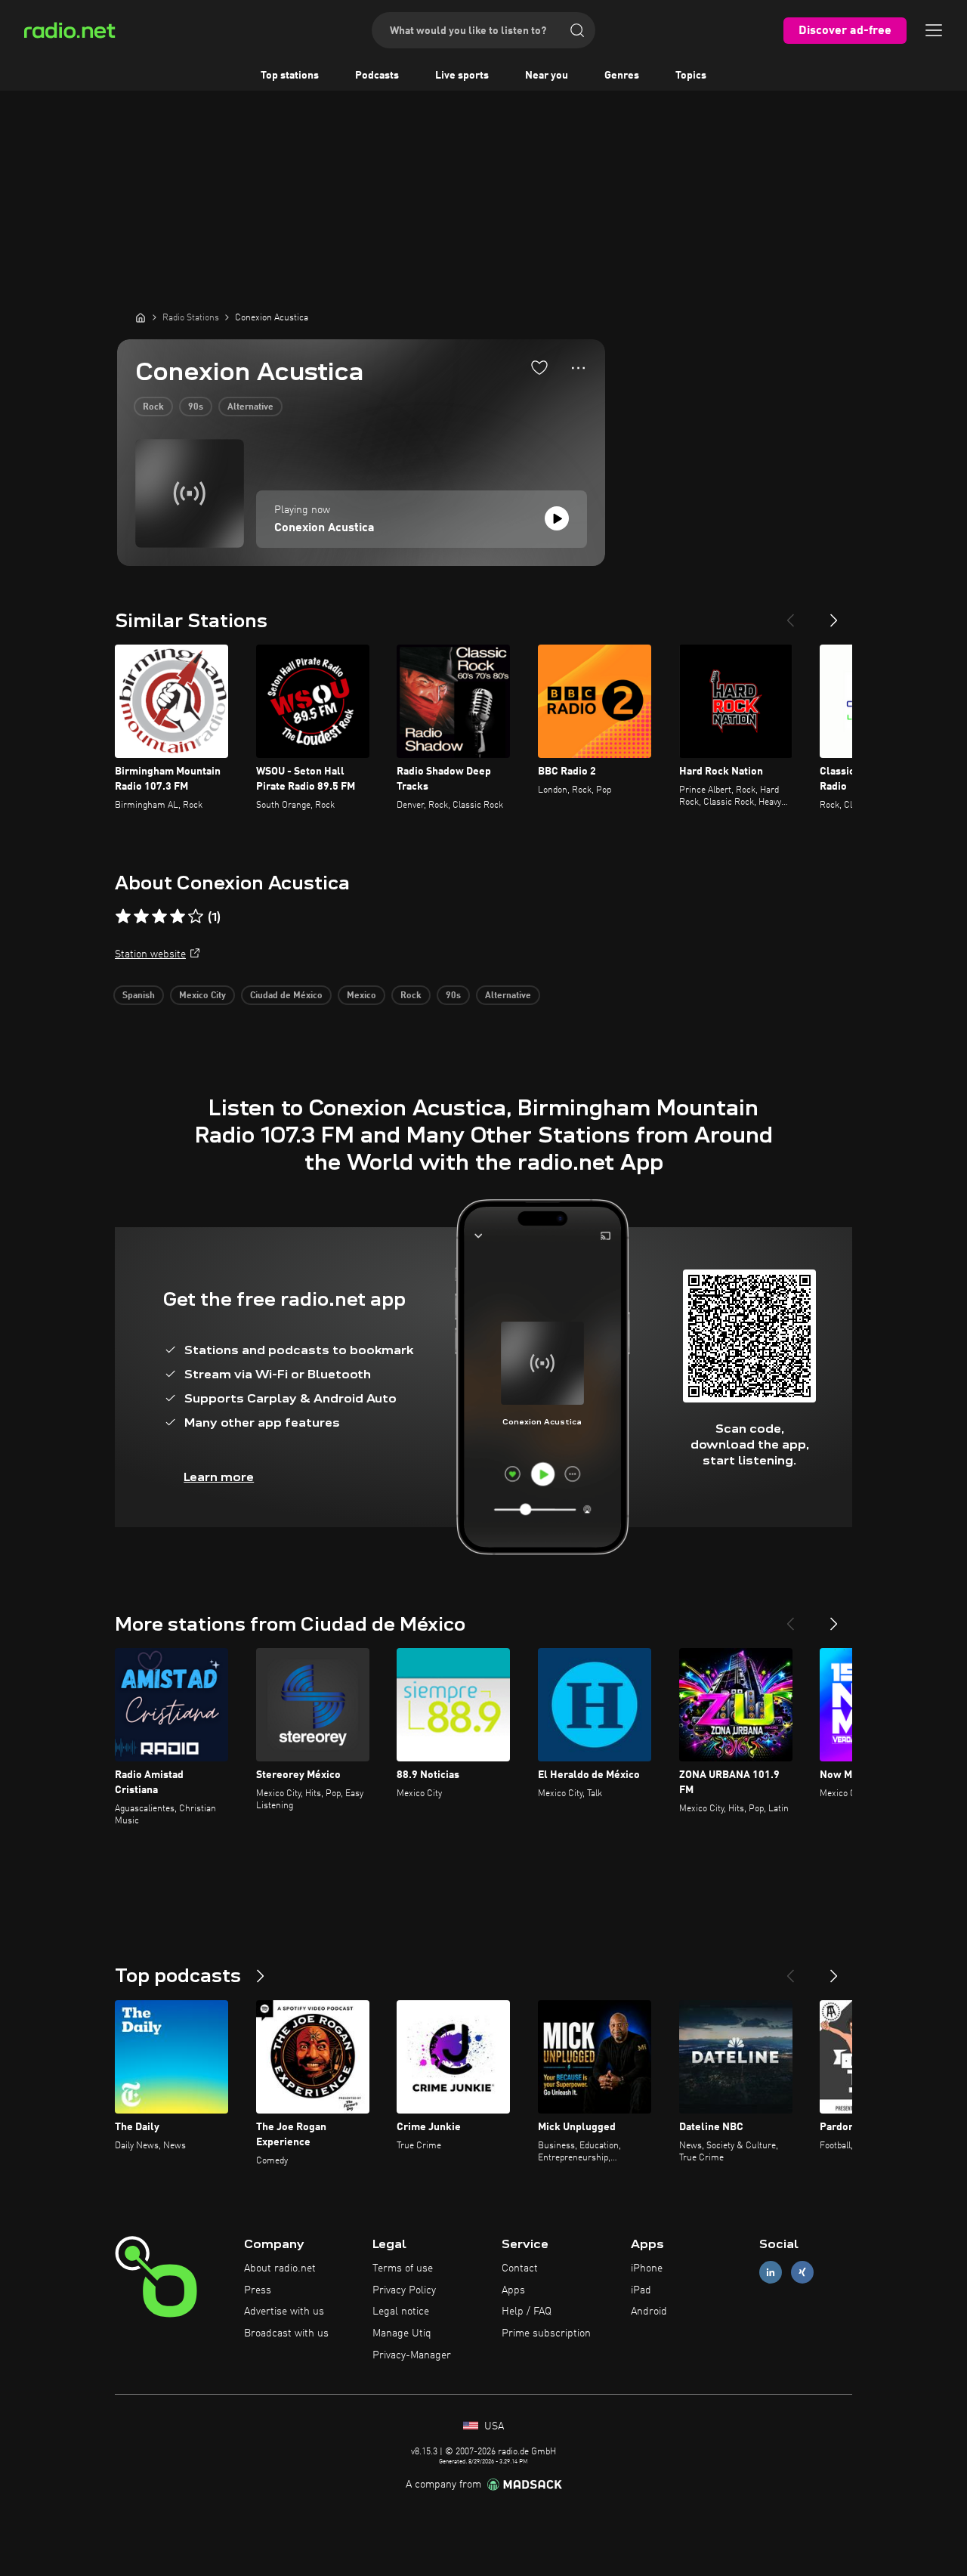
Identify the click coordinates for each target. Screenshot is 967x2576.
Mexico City (202, 996)
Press (258, 2290)
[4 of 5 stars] (178, 917)
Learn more (219, 1477)
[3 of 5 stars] (159, 917)
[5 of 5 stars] (196, 917)
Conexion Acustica (324, 528)
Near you (547, 76)
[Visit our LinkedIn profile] (771, 2272)
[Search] (577, 30)
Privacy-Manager (412, 2355)
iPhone (647, 2268)
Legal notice (401, 2312)
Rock (153, 407)
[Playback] (557, 518)
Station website (150, 954)
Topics (691, 76)
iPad (641, 2290)
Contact (520, 2268)
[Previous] (790, 614)
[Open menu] (934, 30)
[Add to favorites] (539, 367)
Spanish (139, 996)
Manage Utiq (402, 2333)
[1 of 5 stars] (123, 917)
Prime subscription (546, 2333)
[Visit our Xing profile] (802, 2272)
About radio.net (280, 2268)
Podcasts (377, 76)
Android (649, 2312)
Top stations (290, 76)
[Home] (141, 317)
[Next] (834, 614)
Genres (622, 76)
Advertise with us (284, 2312)
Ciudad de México (286, 996)
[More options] (578, 368)
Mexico (361, 996)
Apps (513, 2290)
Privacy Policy (404, 2290)
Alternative (250, 407)
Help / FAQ (527, 2312)
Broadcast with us (286, 2333)
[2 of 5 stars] (141, 917)
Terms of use (403, 2268)
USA (493, 2426)
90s (196, 407)
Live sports (462, 76)
